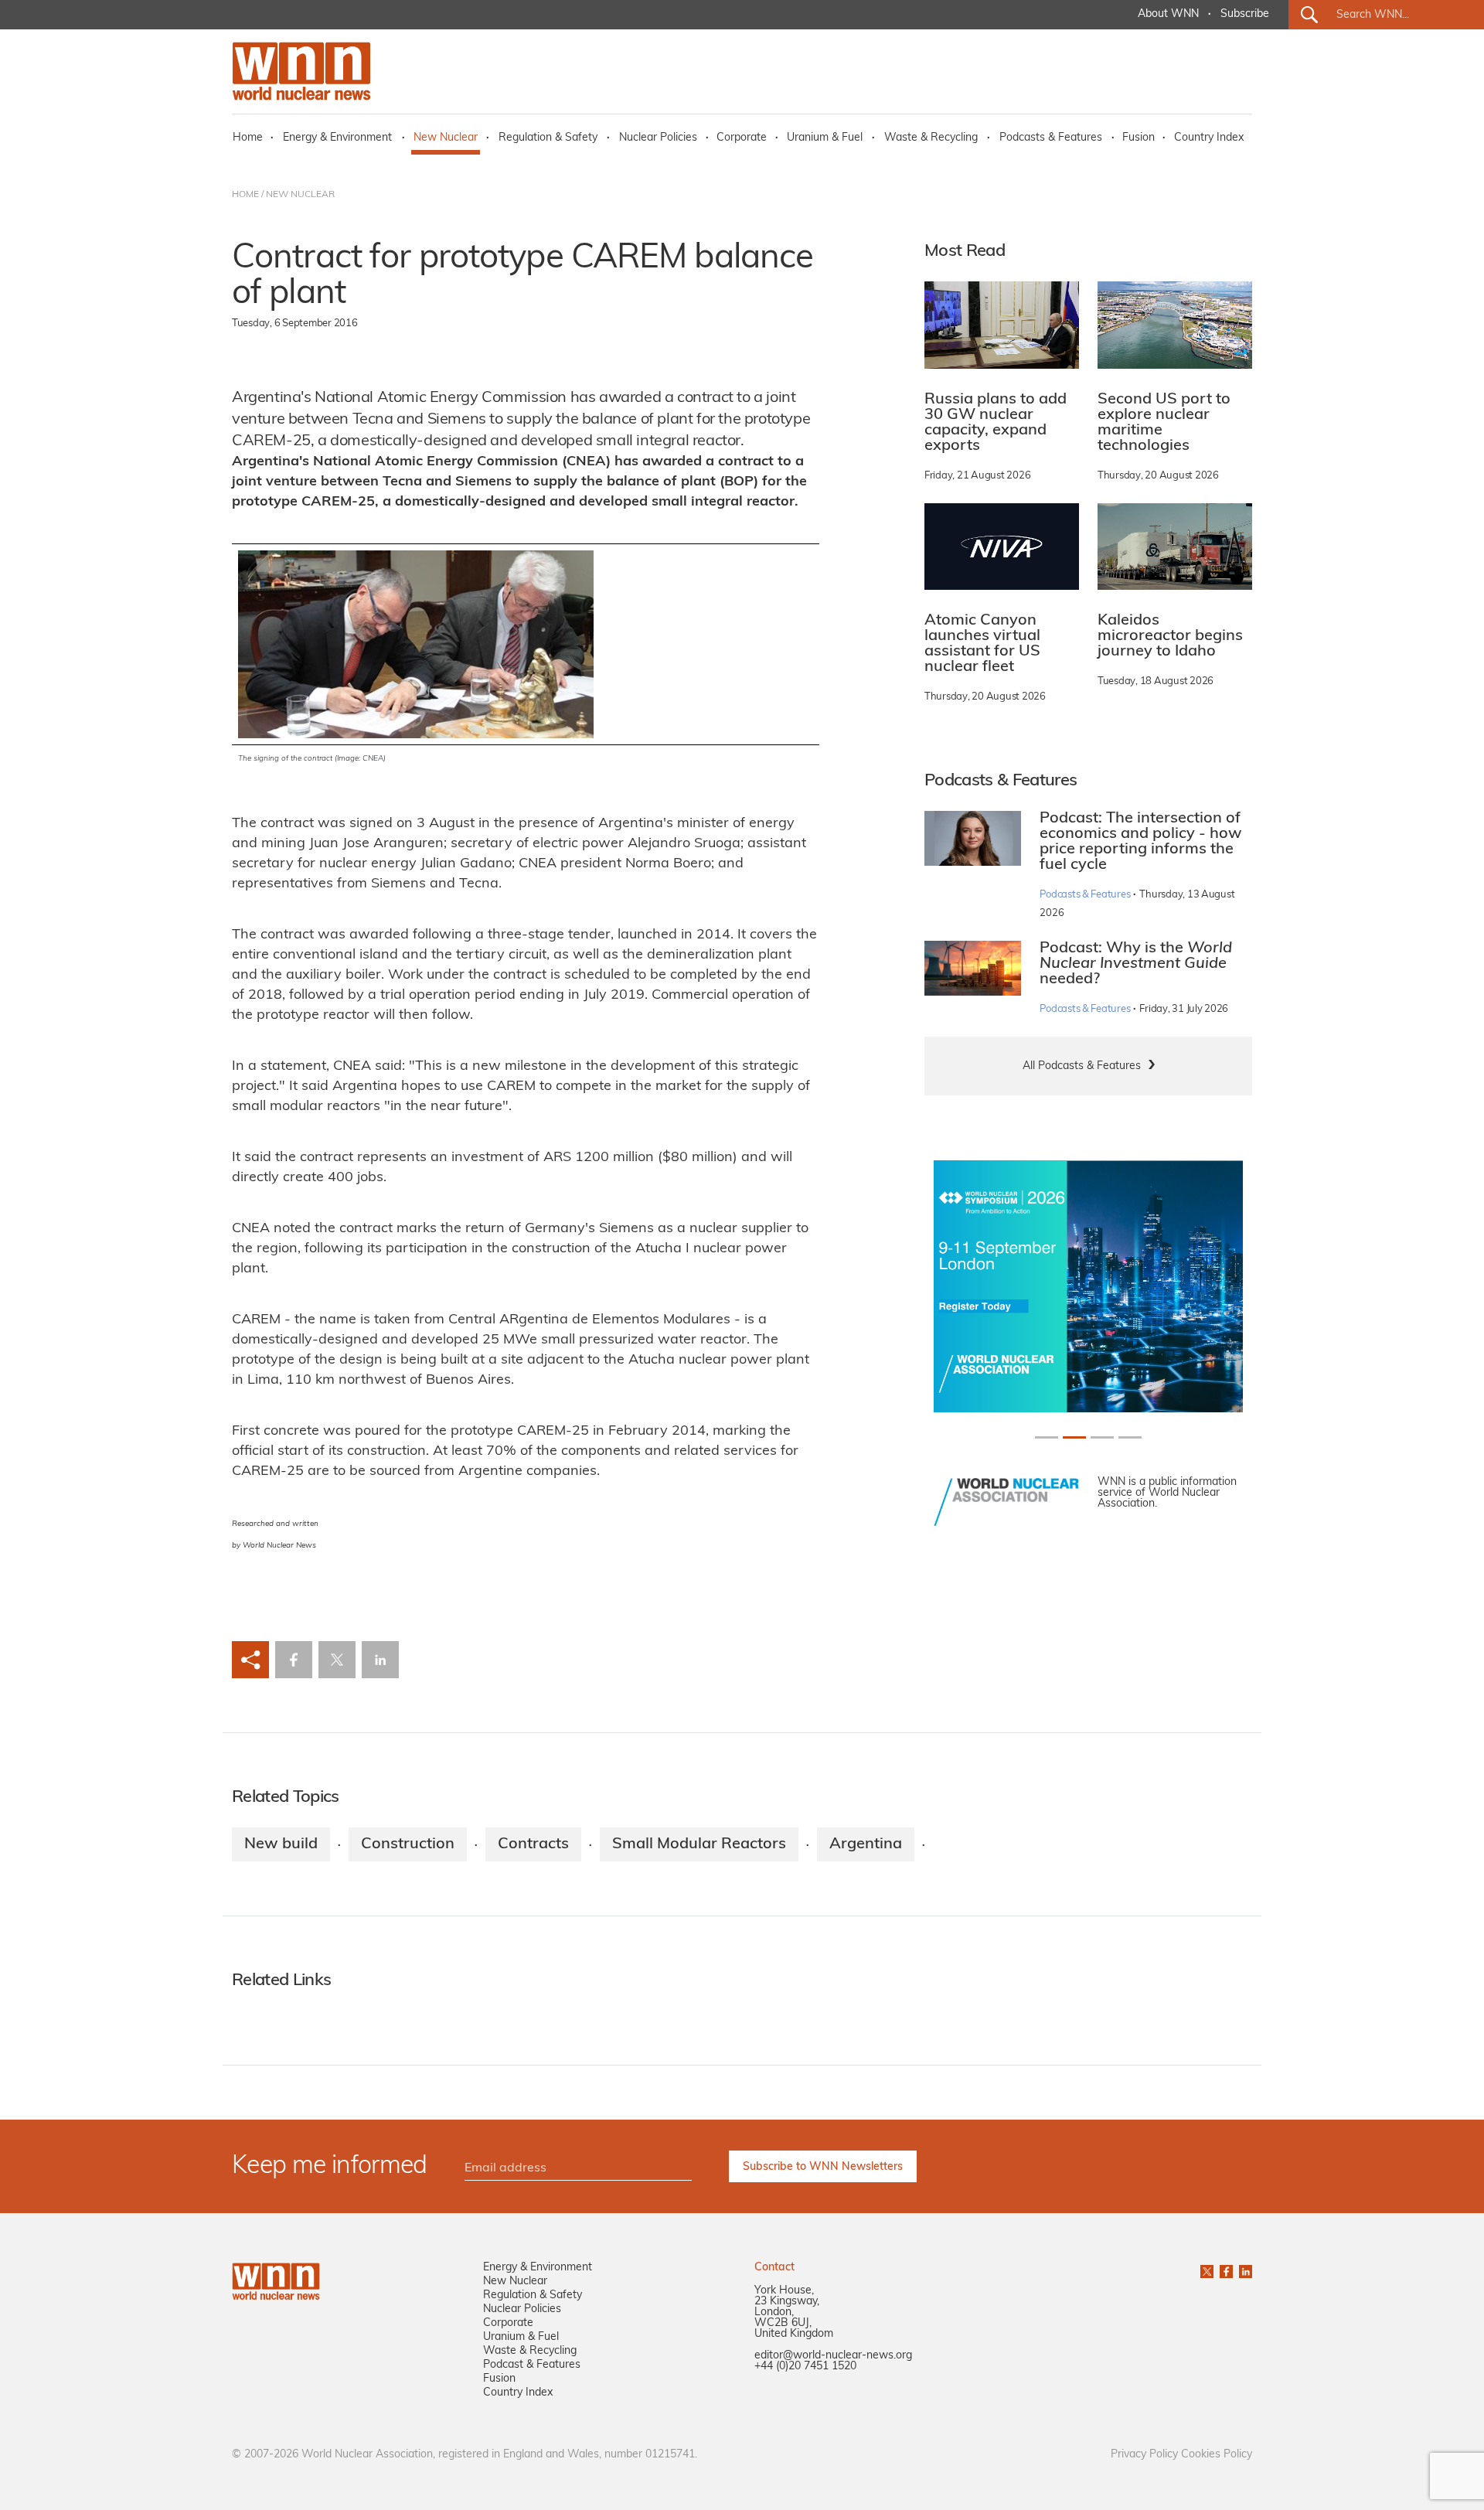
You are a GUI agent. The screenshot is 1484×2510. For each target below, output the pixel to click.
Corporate (742, 138)
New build (281, 1844)
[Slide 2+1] (1102, 1437)
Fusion (1139, 138)
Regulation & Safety (548, 138)
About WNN (1168, 14)
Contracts (533, 1844)
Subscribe (1245, 14)
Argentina (866, 1844)
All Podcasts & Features (1082, 1066)
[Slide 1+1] (1074, 1437)
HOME (245, 195)
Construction (408, 1844)
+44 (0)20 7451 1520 (805, 2367)
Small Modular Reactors (699, 1844)
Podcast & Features (532, 2365)
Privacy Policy (1144, 2455)
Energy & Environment (337, 138)
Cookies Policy (1217, 2455)
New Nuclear (446, 138)
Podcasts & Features (1051, 138)
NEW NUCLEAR (300, 195)
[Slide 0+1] (1047, 1437)
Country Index (1209, 138)
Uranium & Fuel (825, 138)
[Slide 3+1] (1130, 1437)
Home (248, 138)
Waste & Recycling (931, 138)
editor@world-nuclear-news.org (833, 2356)
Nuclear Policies (658, 138)
